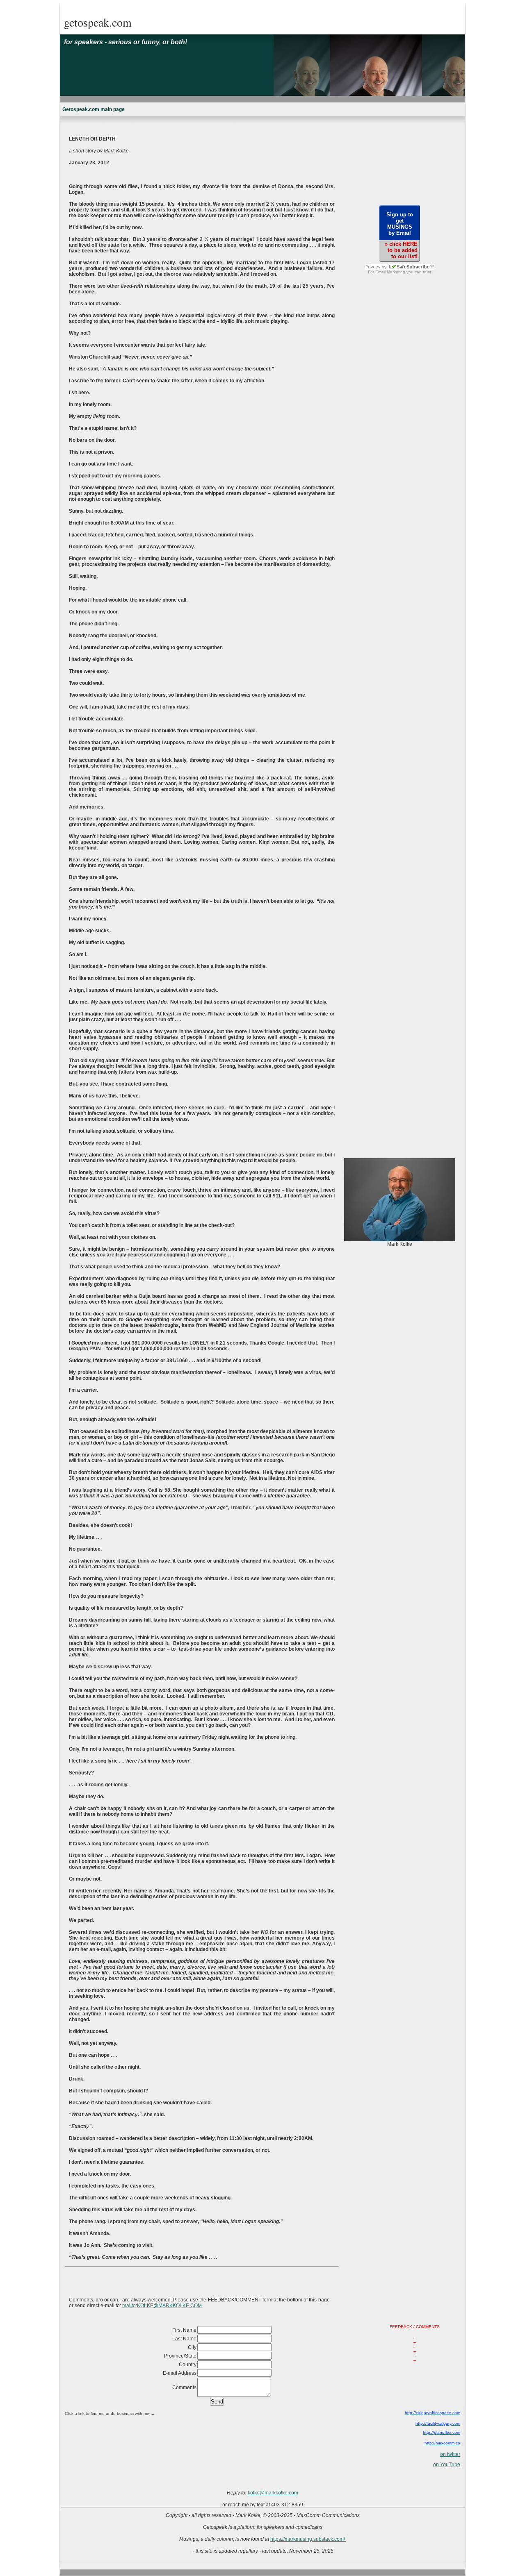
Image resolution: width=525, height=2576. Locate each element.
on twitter (450, 2454)
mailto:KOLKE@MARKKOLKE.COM (162, 2306)
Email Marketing (390, 272)
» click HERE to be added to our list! (401, 250)
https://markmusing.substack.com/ (308, 2539)
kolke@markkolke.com (273, 2493)
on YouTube (447, 2465)
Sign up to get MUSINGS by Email (400, 224)
